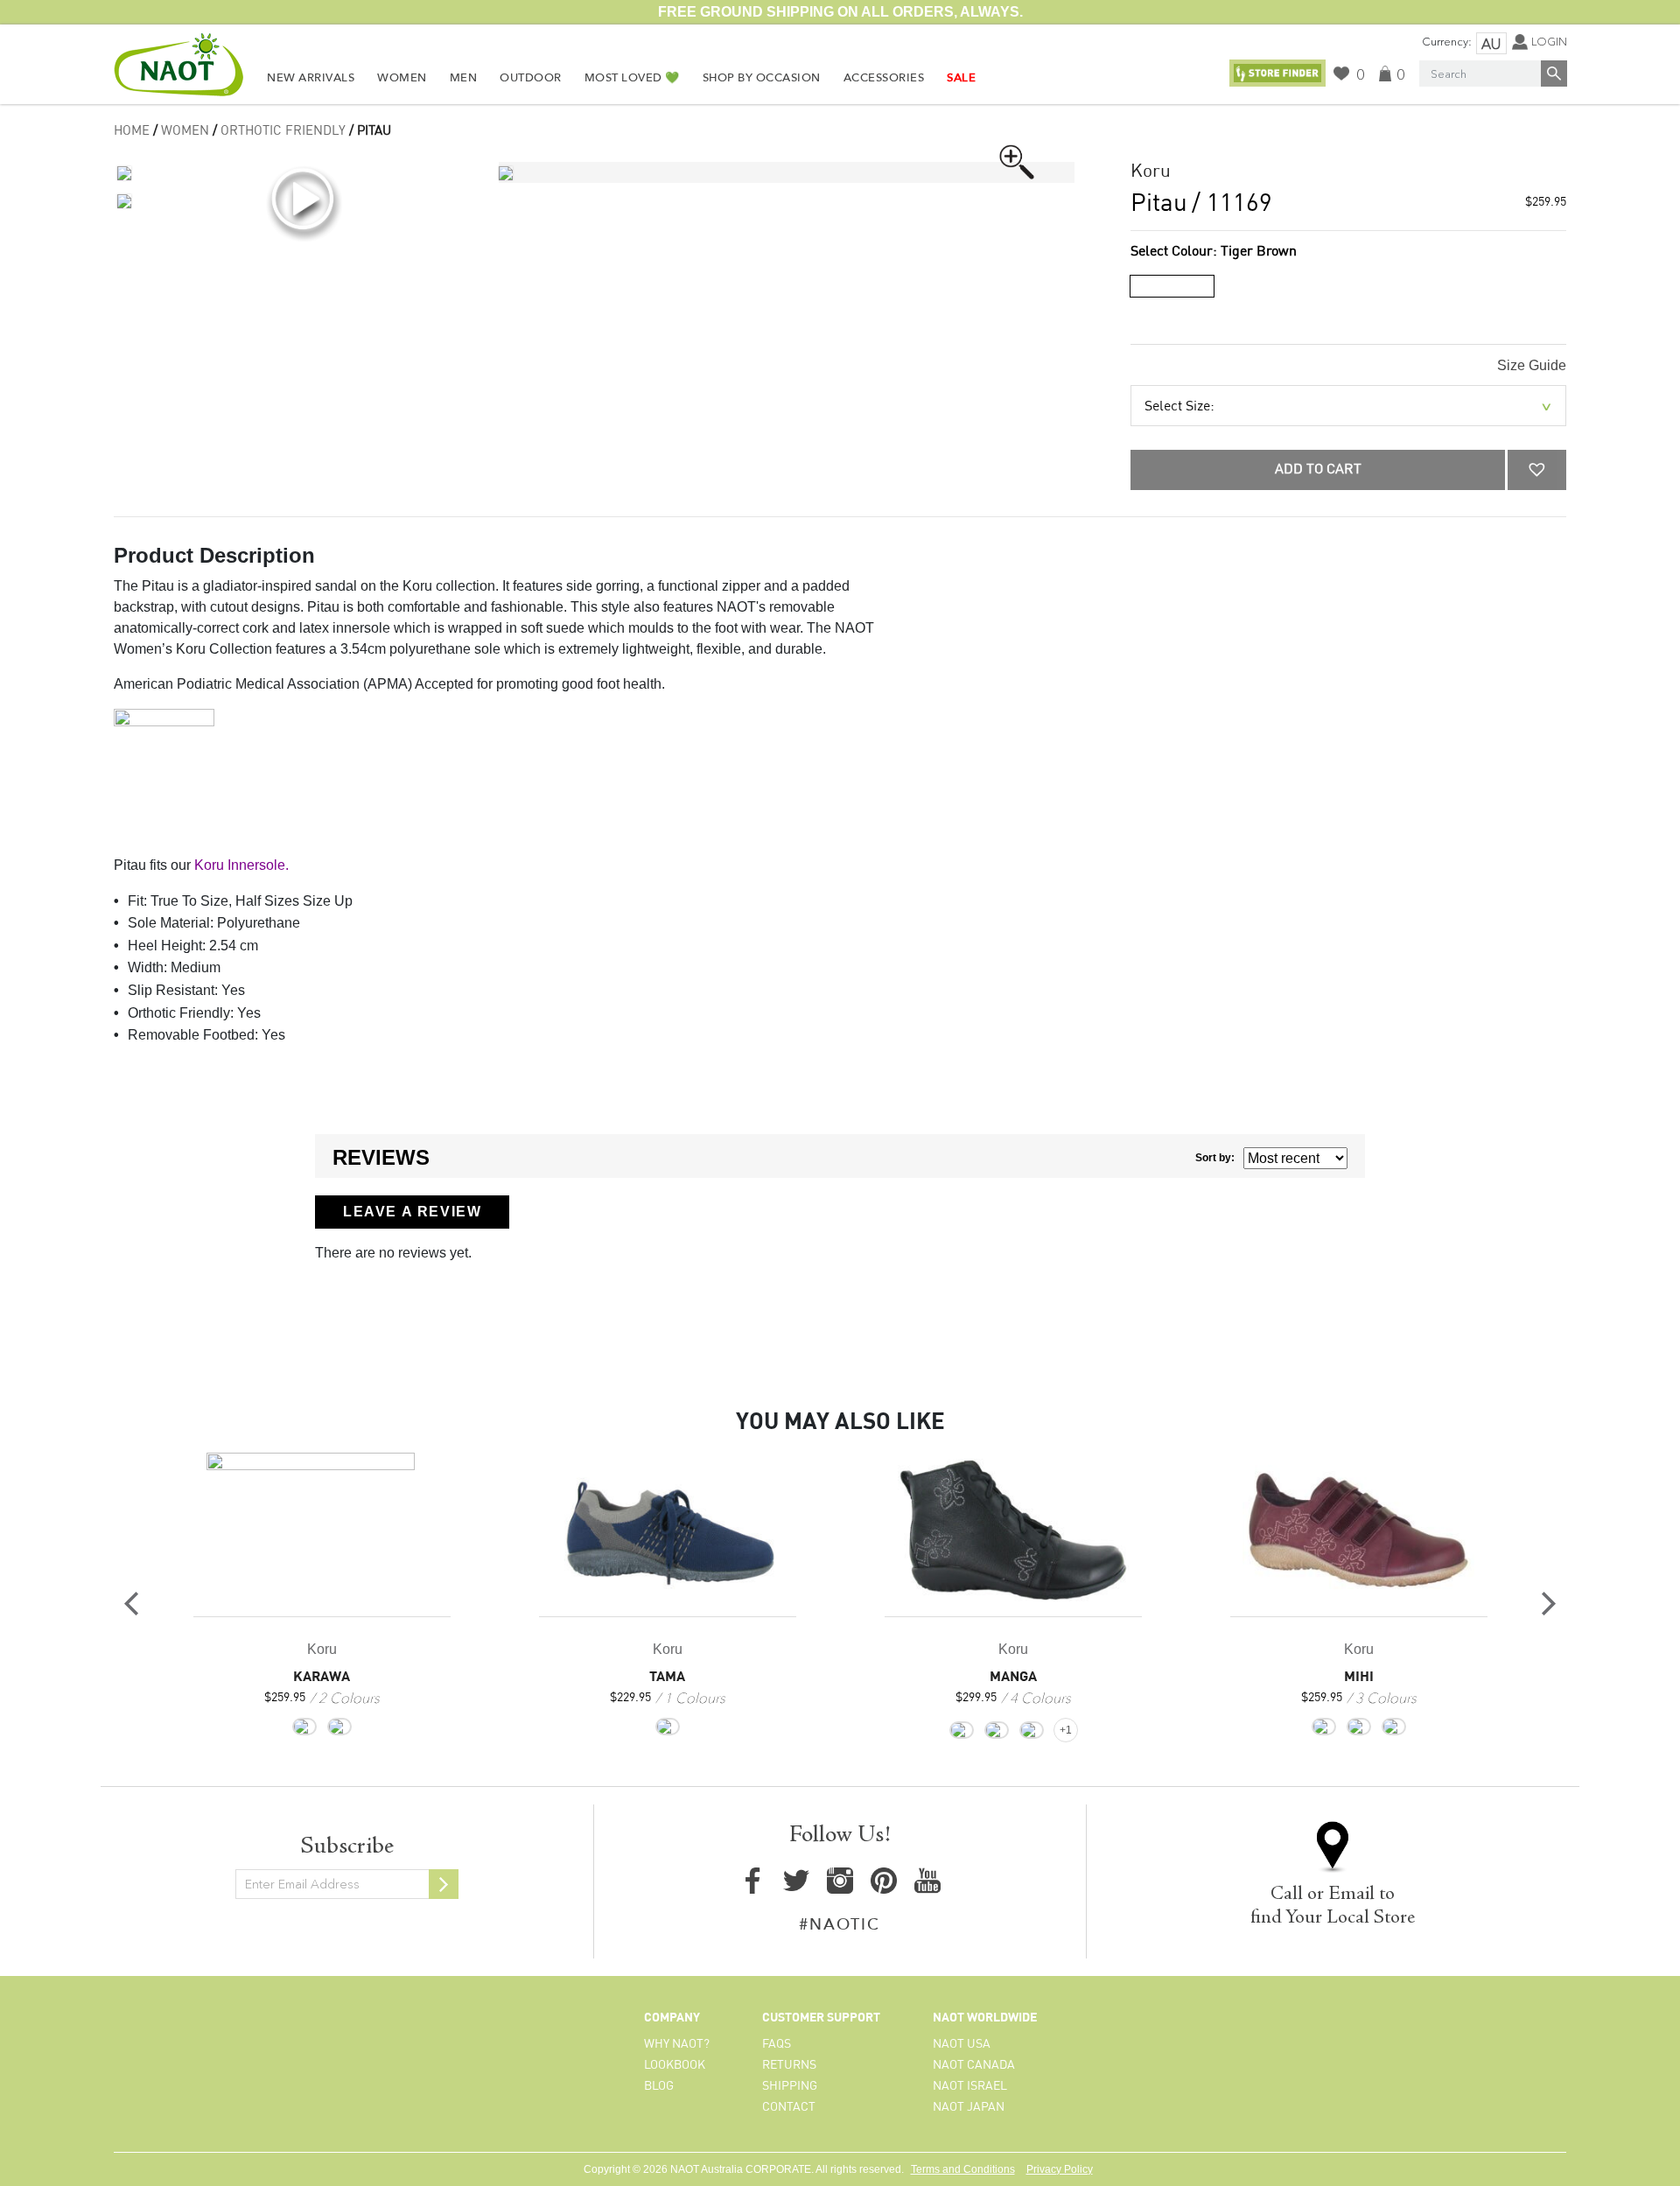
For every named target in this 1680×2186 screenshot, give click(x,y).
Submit (444, 1884)
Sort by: (1215, 1158)
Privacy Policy (1060, 2169)
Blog (659, 2086)
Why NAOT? (677, 2044)
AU (1491, 44)
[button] (1537, 470)
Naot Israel (970, 2086)
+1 (1066, 1730)
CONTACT (789, 2107)
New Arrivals (311, 78)
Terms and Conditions (963, 2169)
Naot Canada (974, 2065)
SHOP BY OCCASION (762, 78)
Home (132, 131)
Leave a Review (412, 1212)
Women (402, 78)
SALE (961, 78)
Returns (789, 2065)
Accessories (884, 78)
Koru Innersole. (241, 865)
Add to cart (1318, 470)
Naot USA (962, 2044)
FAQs (777, 2044)
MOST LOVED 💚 (632, 78)
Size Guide (1532, 365)
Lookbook (675, 2065)
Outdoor (531, 78)
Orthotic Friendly (283, 131)
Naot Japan (969, 2107)
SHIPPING (790, 2086)
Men (464, 78)
